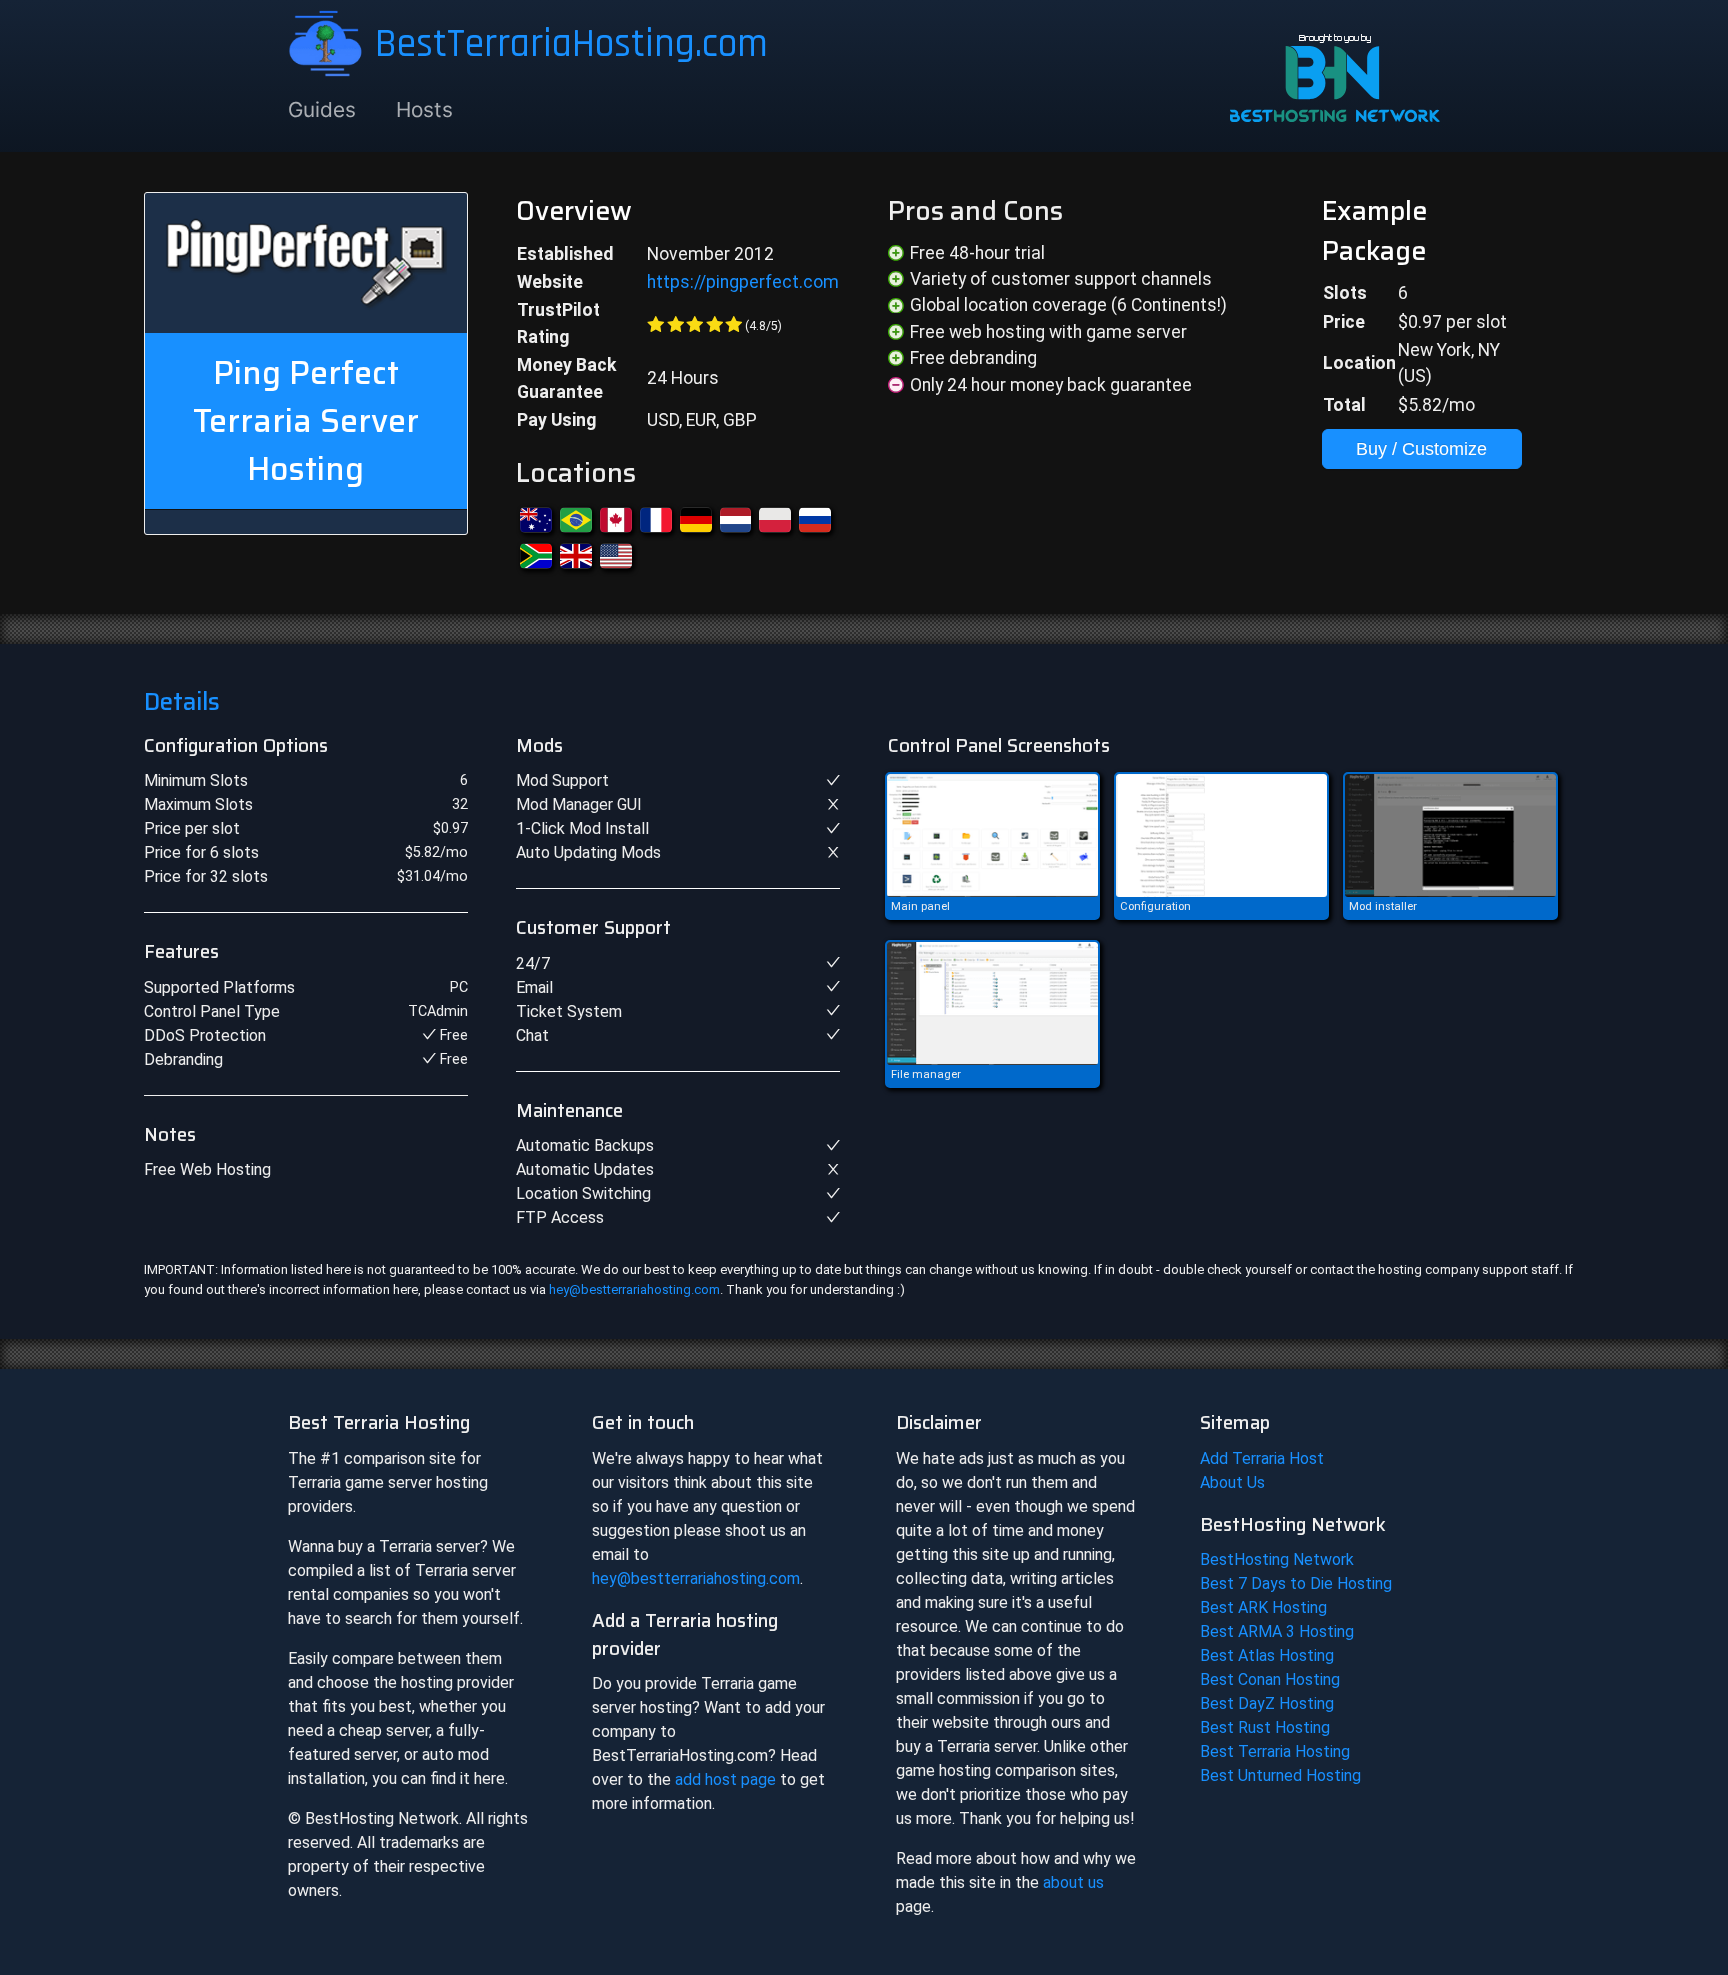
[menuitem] (332, 110)
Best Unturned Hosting (1280, 1775)
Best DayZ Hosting (1267, 1703)
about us (1073, 1882)
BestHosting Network (1277, 1559)
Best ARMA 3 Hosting (1277, 1631)
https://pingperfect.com (743, 282)
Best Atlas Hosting (1267, 1655)
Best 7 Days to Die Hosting (1296, 1583)
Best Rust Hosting (1265, 1727)
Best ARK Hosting (1263, 1607)
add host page (725, 1779)
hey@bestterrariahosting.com (634, 1289)
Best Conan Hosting (1270, 1679)
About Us (1232, 1482)
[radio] (656, 324)
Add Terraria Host (1262, 1458)
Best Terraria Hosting (1275, 1751)
